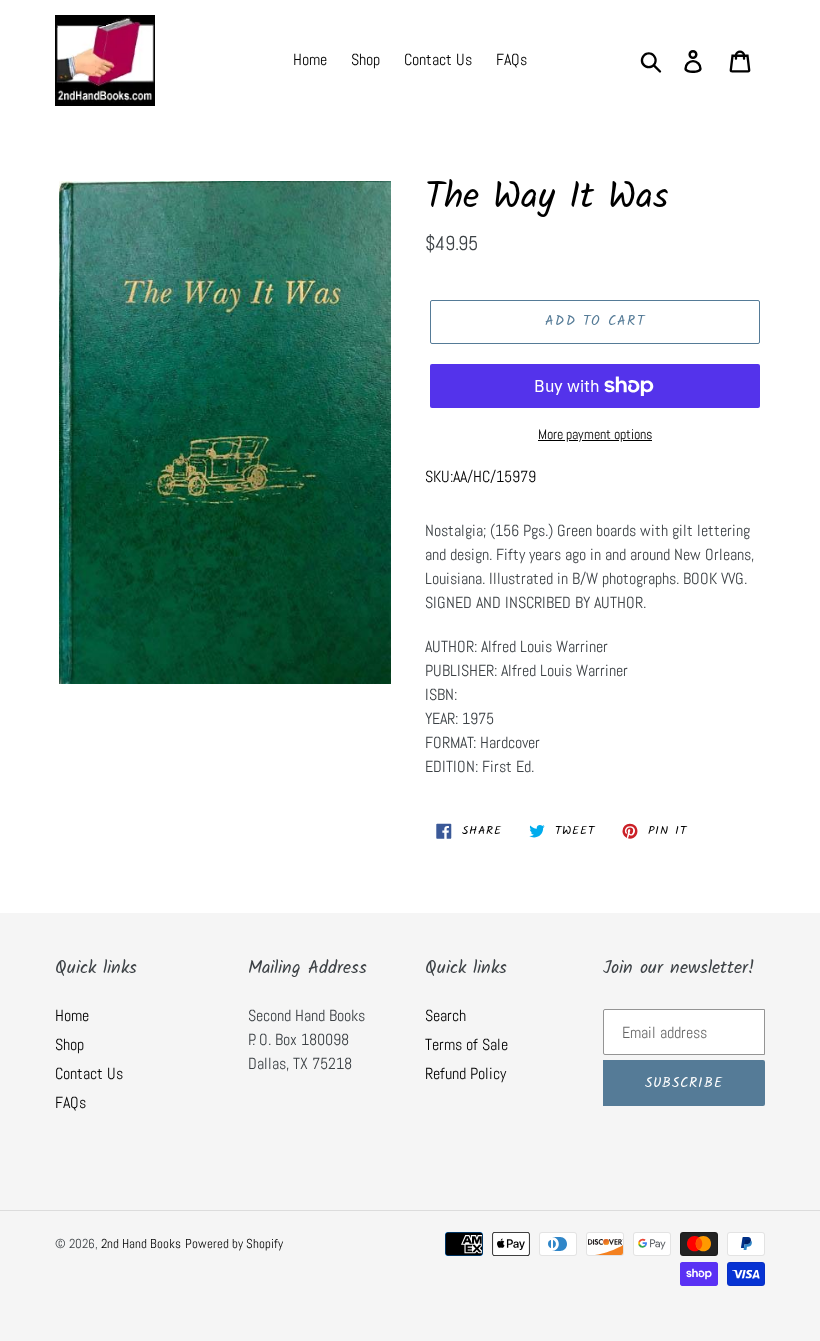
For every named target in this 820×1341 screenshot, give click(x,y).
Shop (69, 1044)
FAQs (70, 1102)
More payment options (595, 434)
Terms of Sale (466, 1044)
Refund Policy (465, 1073)
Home (72, 1015)
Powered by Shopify (234, 1243)
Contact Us (89, 1073)
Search (445, 1015)
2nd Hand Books (141, 1243)
